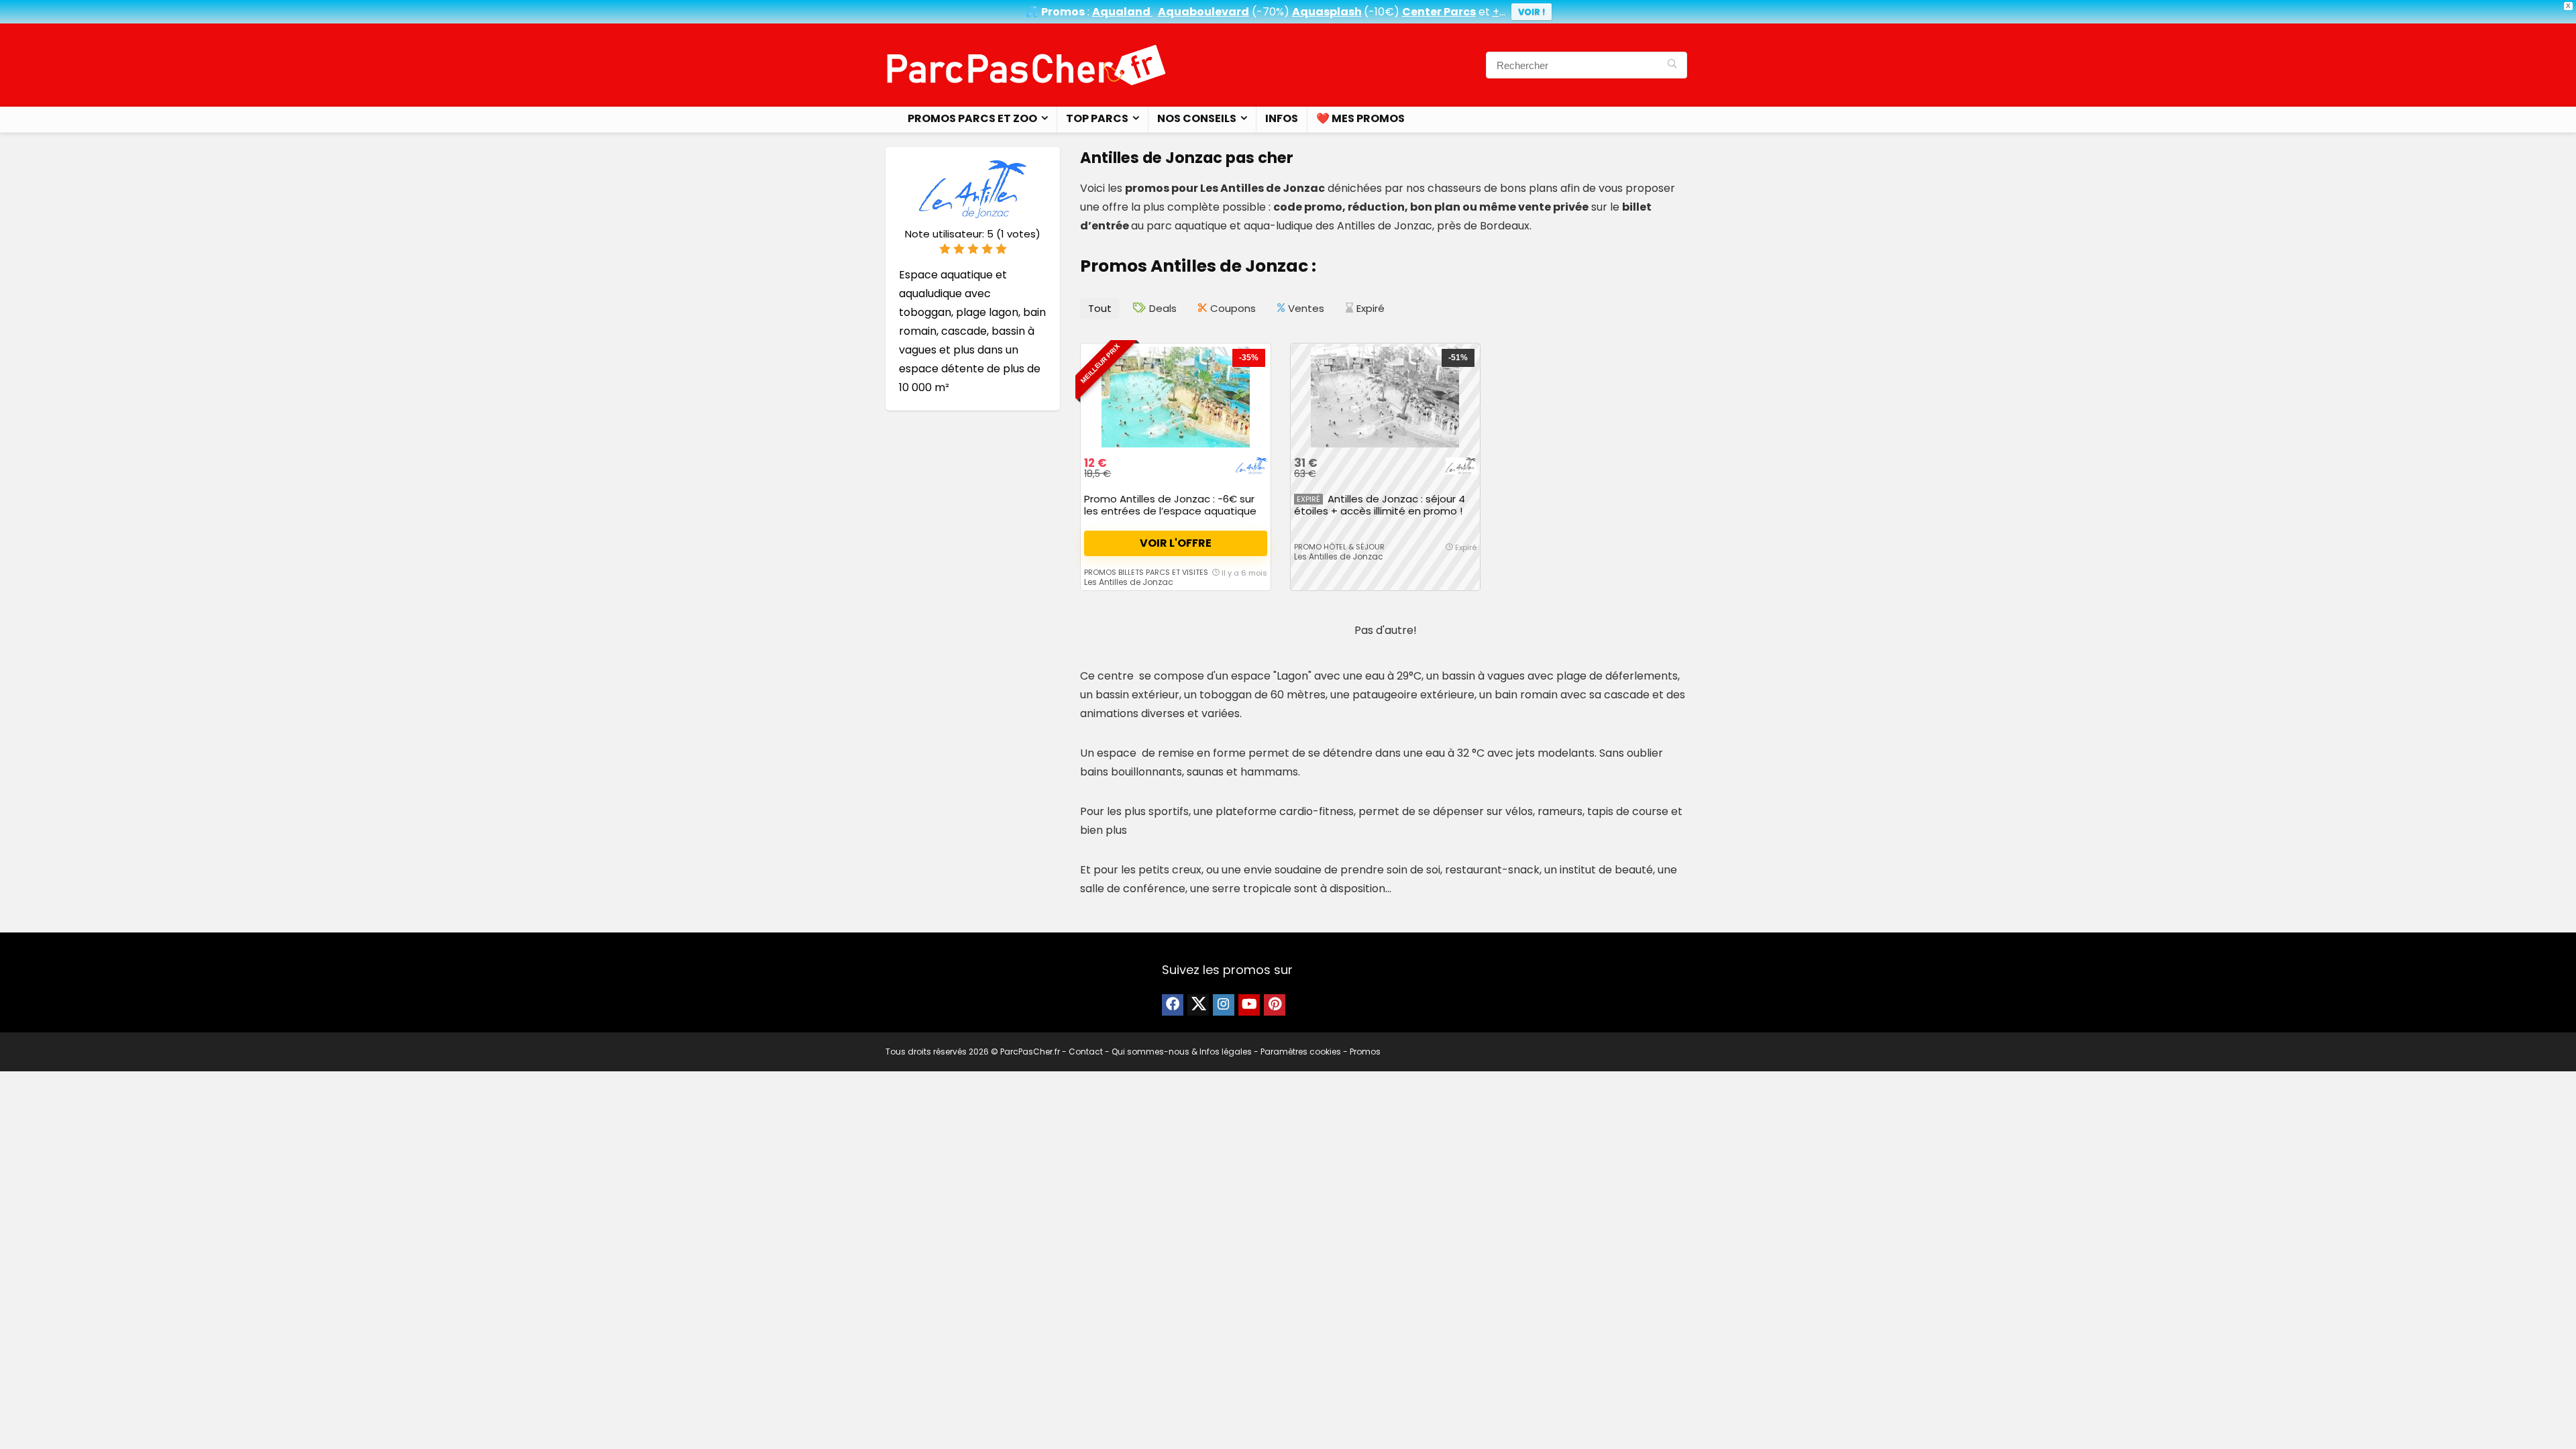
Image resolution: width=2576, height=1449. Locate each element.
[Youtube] (1249, 1005)
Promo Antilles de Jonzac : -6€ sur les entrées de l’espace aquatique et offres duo (1170, 511)
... (1499, 12)
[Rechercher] (1672, 65)
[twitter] (1198, 1005)
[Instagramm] (1224, 1005)
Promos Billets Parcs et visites (1146, 572)
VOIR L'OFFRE (1176, 543)
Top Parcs (1097, 118)
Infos (1282, 118)
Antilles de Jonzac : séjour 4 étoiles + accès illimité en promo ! (1380, 505)
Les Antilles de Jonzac (1129, 582)
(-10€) (1382, 12)
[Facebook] (1173, 1005)
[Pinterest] (1275, 1005)
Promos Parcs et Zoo (972, 118)
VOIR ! (1532, 12)
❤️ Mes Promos (1360, 118)
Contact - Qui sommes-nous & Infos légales (1160, 1052)
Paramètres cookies (1301, 1052)
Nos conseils (1197, 118)
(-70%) (1271, 12)
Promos (1365, 1052)
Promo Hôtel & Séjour (1339, 547)
